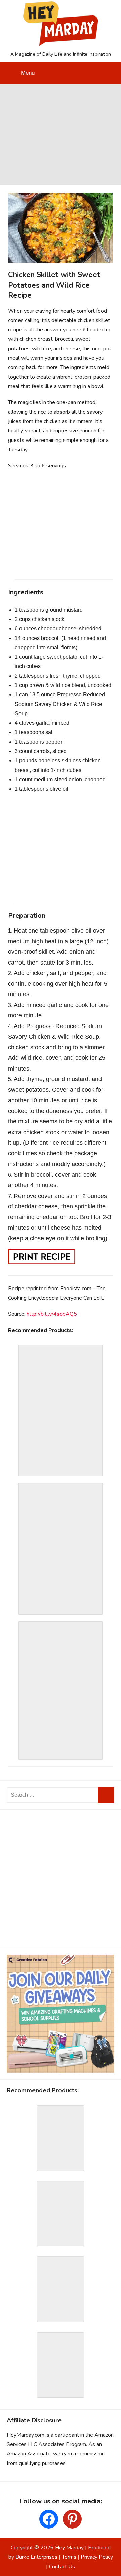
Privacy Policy (97, 2557)
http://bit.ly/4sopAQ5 (52, 1314)
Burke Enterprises (36, 2557)
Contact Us (62, 2567)
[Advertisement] (61, 133)
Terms (69, 2557)
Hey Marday (69, 2548)
